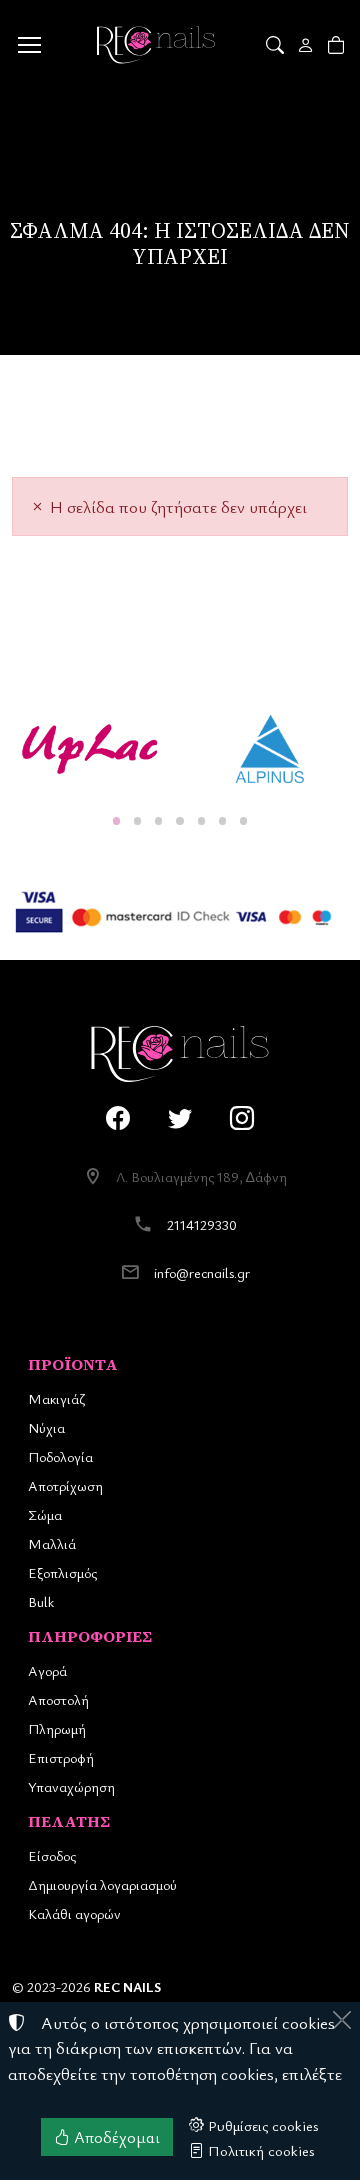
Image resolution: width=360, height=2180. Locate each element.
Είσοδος (52, 1855)
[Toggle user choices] (307, 45)
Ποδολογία (60, 1456)
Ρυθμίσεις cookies (261, 2125)
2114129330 (202, 1224)
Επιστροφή (61, 1757)
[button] (276, 45)
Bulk (41, 1601)
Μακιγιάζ (56, 1398)
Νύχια (46, 1427)
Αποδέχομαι (115, 2137)
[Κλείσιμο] (342, 2020)
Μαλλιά (52, 1543)
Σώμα (45, 1514)
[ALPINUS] (270, 749)
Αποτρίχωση (65, 1485)
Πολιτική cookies (259, 2150)
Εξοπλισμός (62, 1572)
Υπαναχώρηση (71, 1786)
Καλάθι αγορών (74, 1913)
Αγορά (47, 1670)
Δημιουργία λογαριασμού (102, 1884)
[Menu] (29, 45)
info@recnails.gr (202, 1272)
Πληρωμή (57, 1728)
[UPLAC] (90, 749)
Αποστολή (58, 1699)
